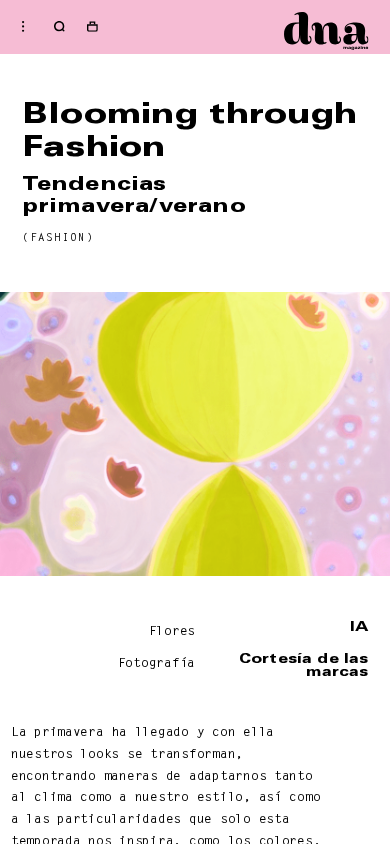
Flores (172, 630)
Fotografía (156, 662)
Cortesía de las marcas (303, 665)
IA (359, 626)
